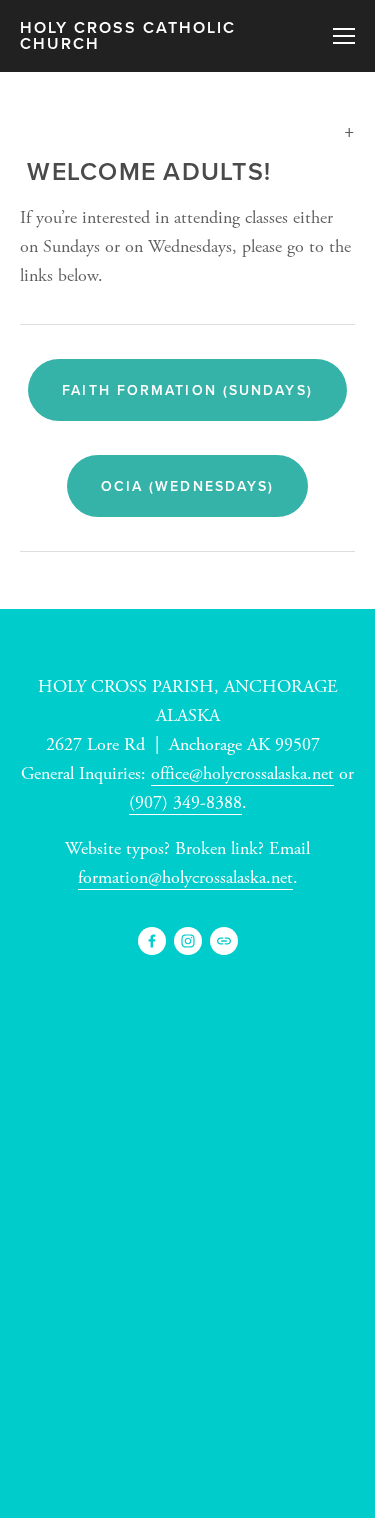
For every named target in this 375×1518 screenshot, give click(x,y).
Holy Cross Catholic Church (128, 35)
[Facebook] (152, 941)
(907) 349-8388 (185, 802)
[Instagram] (188, 941)
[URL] (224, 941)
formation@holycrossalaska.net (185, 877)
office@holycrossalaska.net (242, 773)
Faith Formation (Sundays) (187, 390)
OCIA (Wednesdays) (188, 486)
